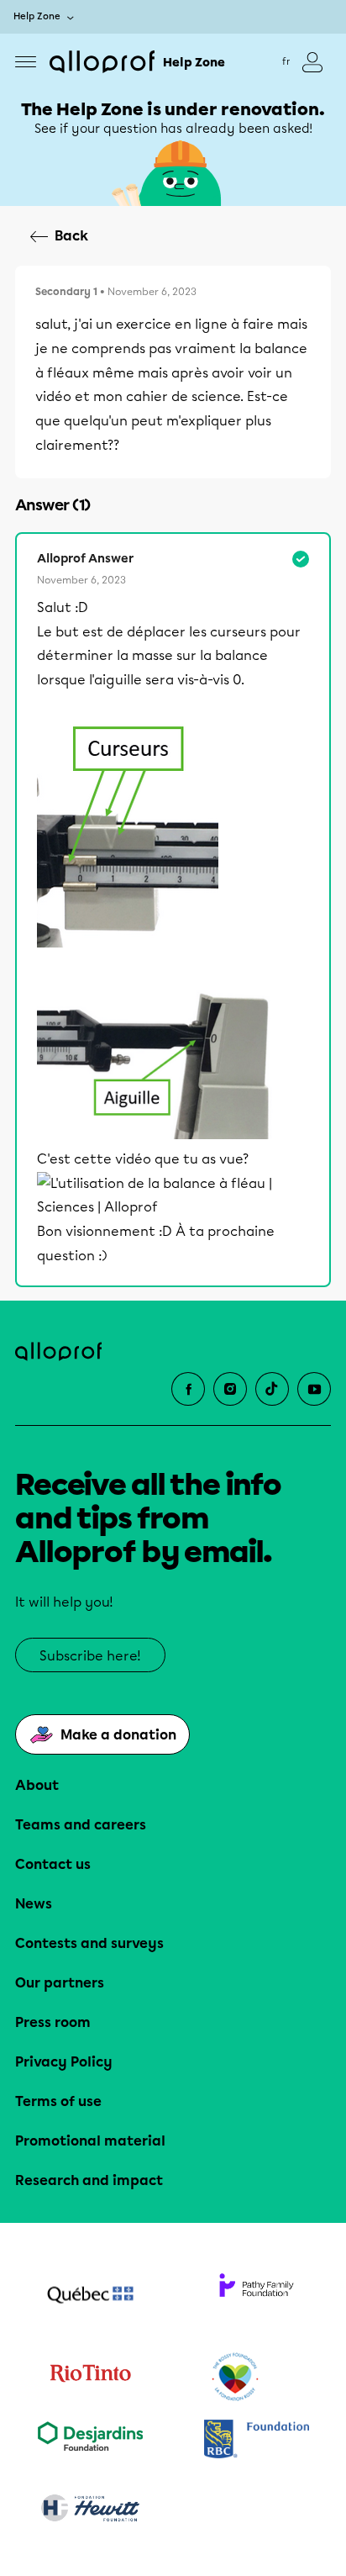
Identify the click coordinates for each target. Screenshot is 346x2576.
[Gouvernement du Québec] (90, 2297)
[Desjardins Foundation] (90, 2440)
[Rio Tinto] (90, 2378)
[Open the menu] (26, 62)
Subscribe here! (90, 1656)
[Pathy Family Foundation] (256, 2297)
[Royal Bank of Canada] (256, 2440)
